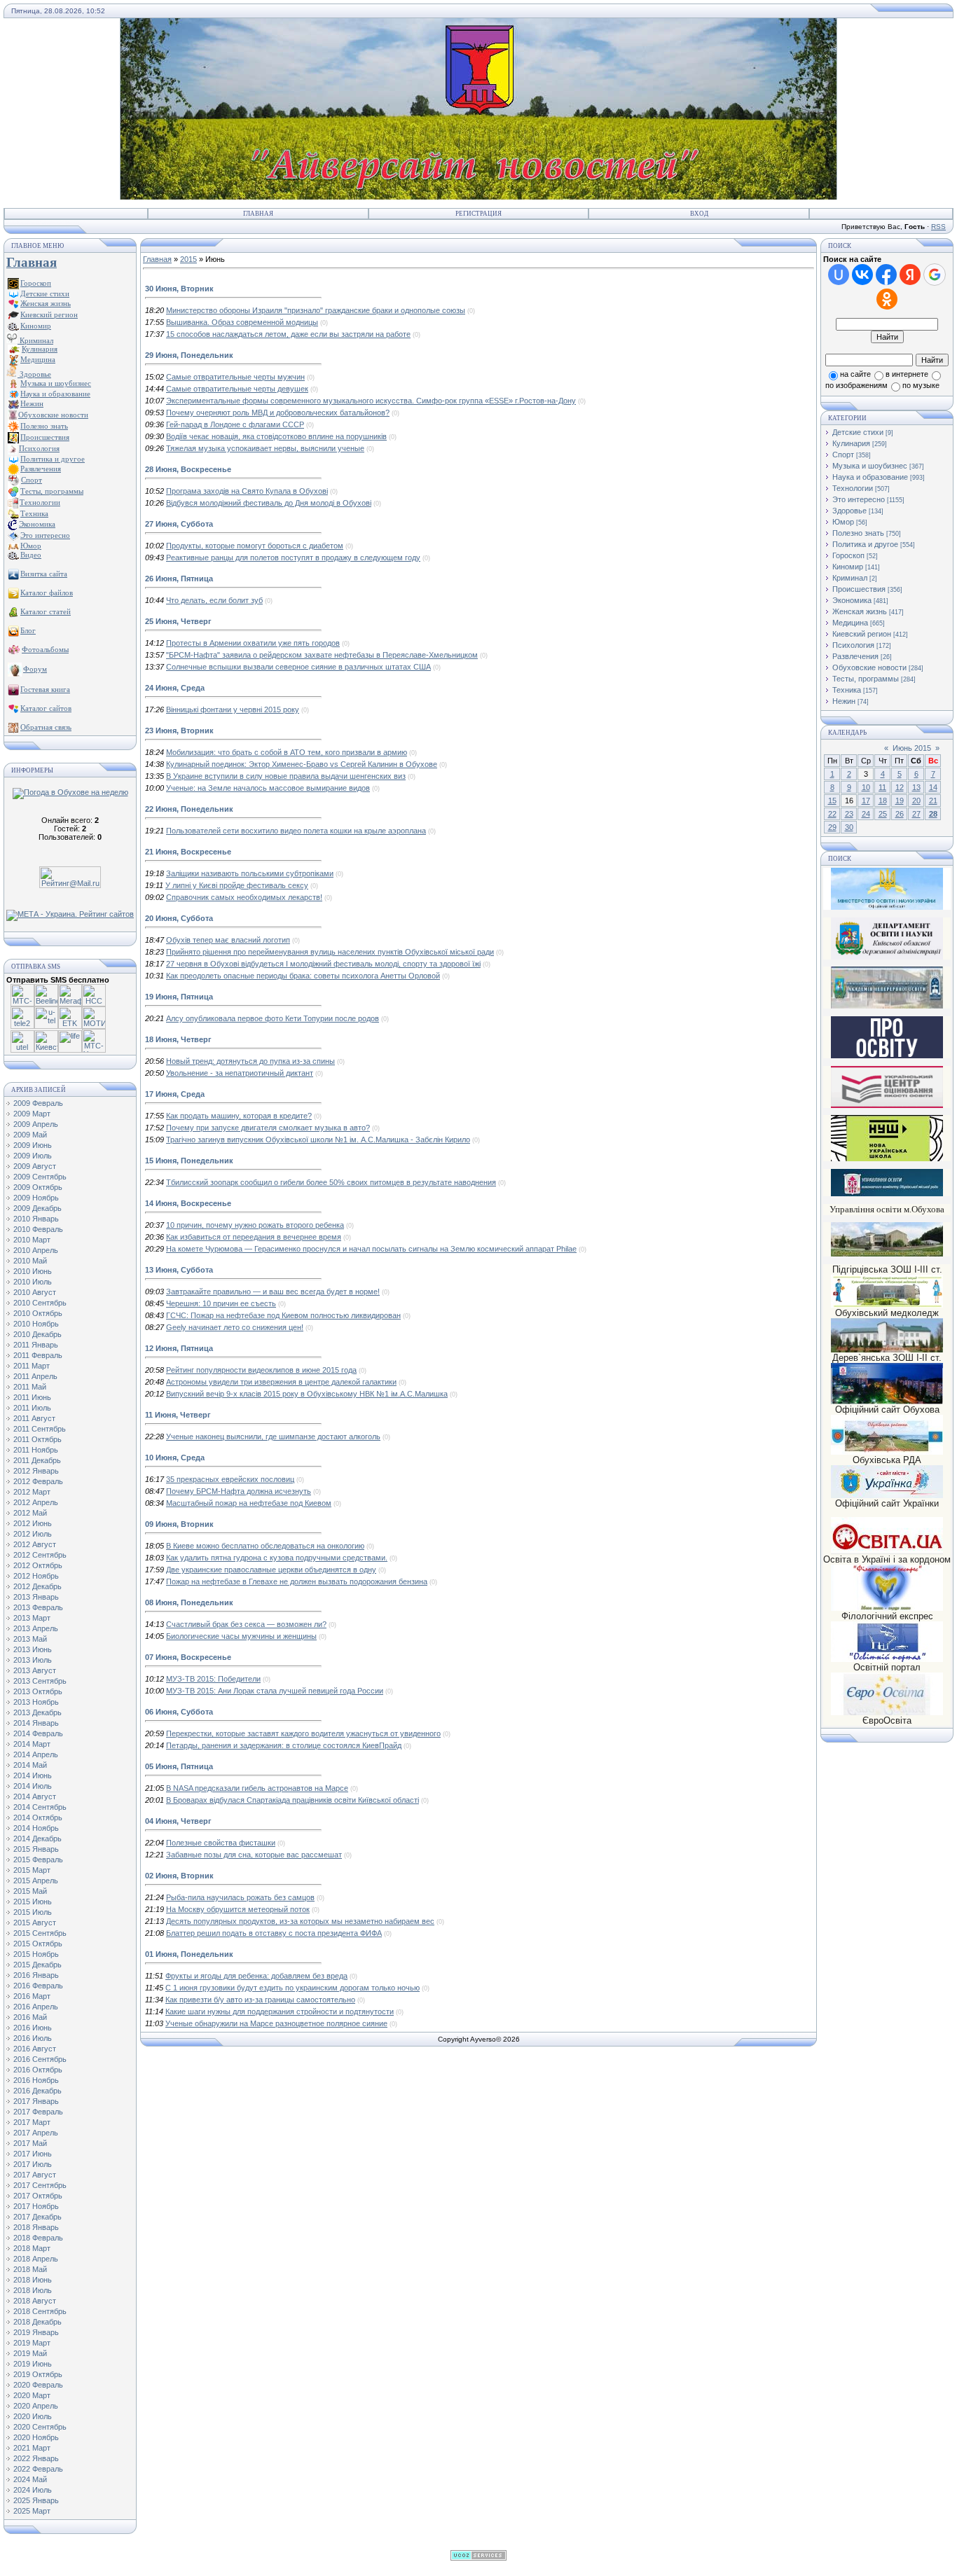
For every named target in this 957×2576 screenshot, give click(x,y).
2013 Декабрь (37, 1712)
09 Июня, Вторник (179, 1524)
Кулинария (851, 443)
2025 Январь (36, 2500)
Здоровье (34, 374)
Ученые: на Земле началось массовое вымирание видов (268, 788)
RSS (938, 227)
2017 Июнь (33, 2154)
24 (866, 814)
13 (916, 787)
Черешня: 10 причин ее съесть (221, 1303)
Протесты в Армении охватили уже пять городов (253, 643)
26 (900, 814)
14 (933, 787)
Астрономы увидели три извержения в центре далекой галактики (281, 1382)
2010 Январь (36, 1219)
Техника (847, 690)
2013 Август (35, 1670)
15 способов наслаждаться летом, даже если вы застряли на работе (288, 334)
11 (882, 787)
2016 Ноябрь (36, 2080)
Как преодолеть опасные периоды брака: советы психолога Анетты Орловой (303, 976)
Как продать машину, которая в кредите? (239, 1116)
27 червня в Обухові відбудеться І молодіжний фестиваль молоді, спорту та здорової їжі (323, 964)
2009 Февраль (38, 1103)
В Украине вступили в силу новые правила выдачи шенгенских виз (286, 776)
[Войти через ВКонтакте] (862, 275)
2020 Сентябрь (40, 2427)
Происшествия (859, 589)
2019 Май (30, 2353)
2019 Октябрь (38, 2374)
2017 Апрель (36, 2133)
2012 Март (32, 1492)
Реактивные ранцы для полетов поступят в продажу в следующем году (293, 558)
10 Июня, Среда (175, 1457)
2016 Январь (36, 1975)
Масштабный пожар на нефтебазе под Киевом (249, 1503)
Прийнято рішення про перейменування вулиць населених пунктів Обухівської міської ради (330, 952)
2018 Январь (36, 2227)
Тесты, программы (866, 679)
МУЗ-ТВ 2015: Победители (213, 1679)
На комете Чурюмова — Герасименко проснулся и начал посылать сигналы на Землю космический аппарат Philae (371, 1249)
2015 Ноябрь (36, 1954)
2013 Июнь (33, 1649)
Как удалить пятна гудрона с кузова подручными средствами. (277, 1558)
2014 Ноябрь (36, 1828)
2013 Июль (33, 1660)
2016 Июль (33, 2038)
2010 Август (35, 1292)
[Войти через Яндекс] (910, 275)
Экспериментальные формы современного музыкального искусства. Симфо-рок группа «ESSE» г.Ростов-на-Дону (371, 401)
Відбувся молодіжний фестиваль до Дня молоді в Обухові (269, 503)
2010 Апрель (36, 1250)
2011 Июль (32, 1408)
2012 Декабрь (37, 1586)
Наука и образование (870, 477)
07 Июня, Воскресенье (188, 1657)
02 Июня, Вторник (179, 1876)
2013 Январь (36, 1597)
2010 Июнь (33, 1271)
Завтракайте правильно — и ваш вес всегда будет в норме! (273, 1292)
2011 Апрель (35, 1376)
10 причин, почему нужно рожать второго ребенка (255, 1225)
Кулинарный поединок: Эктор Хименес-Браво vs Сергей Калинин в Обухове (302, 764)
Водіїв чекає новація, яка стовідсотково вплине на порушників (276, 436)
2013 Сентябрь (40, 1681)
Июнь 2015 (912, 748)
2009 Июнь (33, 1145)
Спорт (843, 455)
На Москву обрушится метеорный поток (238, 1909)
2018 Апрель (36, 2259)
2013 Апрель (36, 1628)
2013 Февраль (38, 1607)
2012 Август (35, 1544)
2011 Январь (36, 1345)
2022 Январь (36, 2458)
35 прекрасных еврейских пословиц (230, 1479)
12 (900, 787)
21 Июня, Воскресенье (188, 852)
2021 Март (32, 2448)
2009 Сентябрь (40, 1177)
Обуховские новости (869, 667)
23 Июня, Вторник (179, 730)
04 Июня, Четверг (178, 1821)
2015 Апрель (36, 1881)
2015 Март (32, 1870)
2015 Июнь (33, 1902)
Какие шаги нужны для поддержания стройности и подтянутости (280, 2011)
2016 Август (35, 2049)
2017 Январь (36, 2101)
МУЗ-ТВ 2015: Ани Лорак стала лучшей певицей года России (275, 1691)
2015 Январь (36, 1849)
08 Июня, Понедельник (189, 1602)
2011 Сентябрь (40, 1429)
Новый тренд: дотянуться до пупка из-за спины (250, 1061)
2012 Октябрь (38, 1565)
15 (832, 801)
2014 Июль (33, 1786)
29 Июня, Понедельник (189, 355)
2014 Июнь (33, 1775)
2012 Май (30, 1513)
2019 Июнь (33, 2364)
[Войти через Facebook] (886, 275)
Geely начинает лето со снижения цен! (235, 1327)
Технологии (853, 488)
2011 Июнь (32, 1397)
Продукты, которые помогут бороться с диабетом (255, 546)
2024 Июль (33, 2490)
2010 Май (30, 1261)
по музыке (921, 385)
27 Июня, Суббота (179, 524)
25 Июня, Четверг (178, 621)
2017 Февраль (38, 2112)
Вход (699, 214)
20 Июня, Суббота (179, 918)
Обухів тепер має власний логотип (228, 940)
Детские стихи (45, 293)
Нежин (844, 701)
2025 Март (32, 2511)
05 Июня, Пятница (179, 1766)
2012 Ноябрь (36, 1576)
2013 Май (30, 1639)
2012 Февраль (38, 1481)
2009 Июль (33, 1156)
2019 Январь (36, 2332)
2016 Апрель (36, 2007)
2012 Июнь (33, 1523)
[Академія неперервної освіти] (887, 1006)
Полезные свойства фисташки (221, 1843)
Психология (853, 645)
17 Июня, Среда (175, 1094)
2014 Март (32, 1744)
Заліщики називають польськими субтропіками (250, 873)
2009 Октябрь (38, 1187)
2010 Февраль (38, 1229)
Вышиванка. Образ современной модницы (242, 322)
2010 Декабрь (37, 1334)
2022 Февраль (38, 2469)
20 (916, 801)
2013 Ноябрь (36, 1702)
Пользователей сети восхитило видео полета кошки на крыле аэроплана (296, 831)
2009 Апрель (36, 1124)
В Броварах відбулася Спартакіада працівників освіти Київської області (292, 1800)
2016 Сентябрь (40, 2059)
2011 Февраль (38, 1355)
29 (832, 827)
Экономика (852, 600)
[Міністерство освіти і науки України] (887, 888)
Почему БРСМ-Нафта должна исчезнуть (239, 1491)
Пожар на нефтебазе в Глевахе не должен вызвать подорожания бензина (297, 1581)
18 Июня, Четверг (178, 1039)
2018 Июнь (33, 2280)
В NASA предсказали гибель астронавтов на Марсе (257, 1788)
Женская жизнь (860, 611)
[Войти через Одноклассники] (887, 299)
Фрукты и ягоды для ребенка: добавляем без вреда (256, 1976)
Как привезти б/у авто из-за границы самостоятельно (260, 2000)
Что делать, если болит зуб (214, 600)
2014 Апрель (36, 1754)
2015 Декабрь (37, 1965)
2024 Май (30, 2479)
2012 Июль (33, 1534)
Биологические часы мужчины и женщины (241, 1636)
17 (866, 801)
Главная (258, 214)
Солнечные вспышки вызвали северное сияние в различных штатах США (298, 667)
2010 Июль (33, 1282)
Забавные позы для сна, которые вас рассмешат (254, 1855)
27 (916, 814)
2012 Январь (36, 1471)
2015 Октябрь (38, 1944)
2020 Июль (33, 2416)
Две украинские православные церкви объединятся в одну (271, 1570)
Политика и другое (865, 544)
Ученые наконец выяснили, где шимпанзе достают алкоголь (273, 1436)
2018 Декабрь (37, 2322)
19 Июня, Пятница (179, 997)
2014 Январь (36, 1723)
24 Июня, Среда (175, 688)
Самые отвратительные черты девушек (237, 389)
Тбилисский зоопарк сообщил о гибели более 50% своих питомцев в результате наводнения (331, 1182)
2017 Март (32, 2122)
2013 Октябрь (38, 1691)
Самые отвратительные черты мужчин (235, 377)
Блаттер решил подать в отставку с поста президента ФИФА (274, 1933)
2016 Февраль (38, 1986)
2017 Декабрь (37, 2217)
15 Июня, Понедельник (189, 1161)
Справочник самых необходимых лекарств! (244, 897)
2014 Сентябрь (40, 1807)
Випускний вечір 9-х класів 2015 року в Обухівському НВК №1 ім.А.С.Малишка (307, 1394)
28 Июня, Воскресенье (188, 469)
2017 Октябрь (38, 2196)
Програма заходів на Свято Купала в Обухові (247, 491)
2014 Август (35, 1796)
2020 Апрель (36, 2406)
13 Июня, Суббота (179, 1270)
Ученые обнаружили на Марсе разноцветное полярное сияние (276, 2023)
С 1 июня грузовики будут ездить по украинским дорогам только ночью (292, 1988)
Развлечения (855, 656)
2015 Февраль (38, 1860)
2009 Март (32, 1114)
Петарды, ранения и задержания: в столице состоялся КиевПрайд (284, 1745)
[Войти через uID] (839, 275)
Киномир (848, 567)
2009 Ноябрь (36, 1198)
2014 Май (30, 1765)
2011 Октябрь (37, 1439)
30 (849, 827)
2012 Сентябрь (40, 1555)
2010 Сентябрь (40, 1303)
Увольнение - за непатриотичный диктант (240, 1073)
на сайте (855, 374)
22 (832, 814)
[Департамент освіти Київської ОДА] (887, 957)
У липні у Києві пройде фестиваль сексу (237, 885)
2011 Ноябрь (36, 1450)
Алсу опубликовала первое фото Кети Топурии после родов (273, 1018)
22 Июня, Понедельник (189, 809)
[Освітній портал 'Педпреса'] (887, 1056)
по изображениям (856, 385)
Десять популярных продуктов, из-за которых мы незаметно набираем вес (300, 1921)
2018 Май (30, 2269)
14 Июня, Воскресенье (188, 1203)
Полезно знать (858, 533)
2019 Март (32, 2343)
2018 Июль (33, 2290)
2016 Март (32, 1996)
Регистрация (478, 214)
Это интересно (859, 499)
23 (849, 814)
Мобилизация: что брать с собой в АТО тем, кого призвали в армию (287, 752)
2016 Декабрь (37, 2091)
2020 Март (32, 2395)
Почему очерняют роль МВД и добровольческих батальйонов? (278, 413)
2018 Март (32, 2248)
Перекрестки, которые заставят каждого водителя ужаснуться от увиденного (303, 1733)
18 (883, 801)
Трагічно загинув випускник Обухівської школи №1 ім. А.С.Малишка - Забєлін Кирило (318, 1140)
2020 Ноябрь (36, 2437)
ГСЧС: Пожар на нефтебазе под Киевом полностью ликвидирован (283, 1315)
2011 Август (34, 1418)
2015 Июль (33, 1912)
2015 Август (35, 1923)
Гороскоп (848, 555)
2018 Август (35, 2301)
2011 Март (32, 1366)
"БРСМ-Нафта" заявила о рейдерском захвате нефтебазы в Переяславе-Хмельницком (322, 655)
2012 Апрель (36, 1502)
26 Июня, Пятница (179, 579)
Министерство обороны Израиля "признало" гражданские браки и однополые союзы (316, 310)
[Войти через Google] (935, 275)
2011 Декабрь (37, 1460)
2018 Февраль (38, 2238)
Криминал (35, 340)
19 (900, 801)
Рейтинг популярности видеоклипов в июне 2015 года (261, 1370)
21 (933, 801)
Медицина (850, 623)
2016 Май (30, 2017)
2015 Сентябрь (40, 1933)
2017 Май (30, 2143)
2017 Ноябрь (36, 2206)
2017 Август (35, 2175)
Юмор (843, 522)
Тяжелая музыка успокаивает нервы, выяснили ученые (265, 448)
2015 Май (30, 1891)
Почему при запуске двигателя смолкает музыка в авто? (268, 1128)
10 (866, 787)
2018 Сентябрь (40, 2311)
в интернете (907, 374)
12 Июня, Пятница (179, 1348)
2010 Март (32, 1240)
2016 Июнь (33, 2028)
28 (933, 814)
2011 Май (30, 1387)
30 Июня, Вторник (179, 289)
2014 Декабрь (37, 1838)
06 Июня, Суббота (179, 1712)
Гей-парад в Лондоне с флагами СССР (235, 424)
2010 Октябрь (38, 1313)
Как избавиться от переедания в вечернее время (254, 1237)
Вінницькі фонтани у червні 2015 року (233, 709)
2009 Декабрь (37, 1208)
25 (883, 814)
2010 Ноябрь (36, 1324)
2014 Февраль (38, 1733)
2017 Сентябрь (40, 2185)
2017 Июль (33, 2164)
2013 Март (32, 1618)
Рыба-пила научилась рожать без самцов (240, 1897)
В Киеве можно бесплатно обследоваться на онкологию (265, 1546)
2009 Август (35, 1166)
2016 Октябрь (38, 2070)
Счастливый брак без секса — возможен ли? (246, 1624)
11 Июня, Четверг (178, 1415)
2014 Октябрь (38, 1817)
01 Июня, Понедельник (189, 1954)
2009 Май (30, 1135)
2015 (188, 259)
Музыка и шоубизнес (870, 466)
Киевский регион (862, 634)
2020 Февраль (38, 2385)
